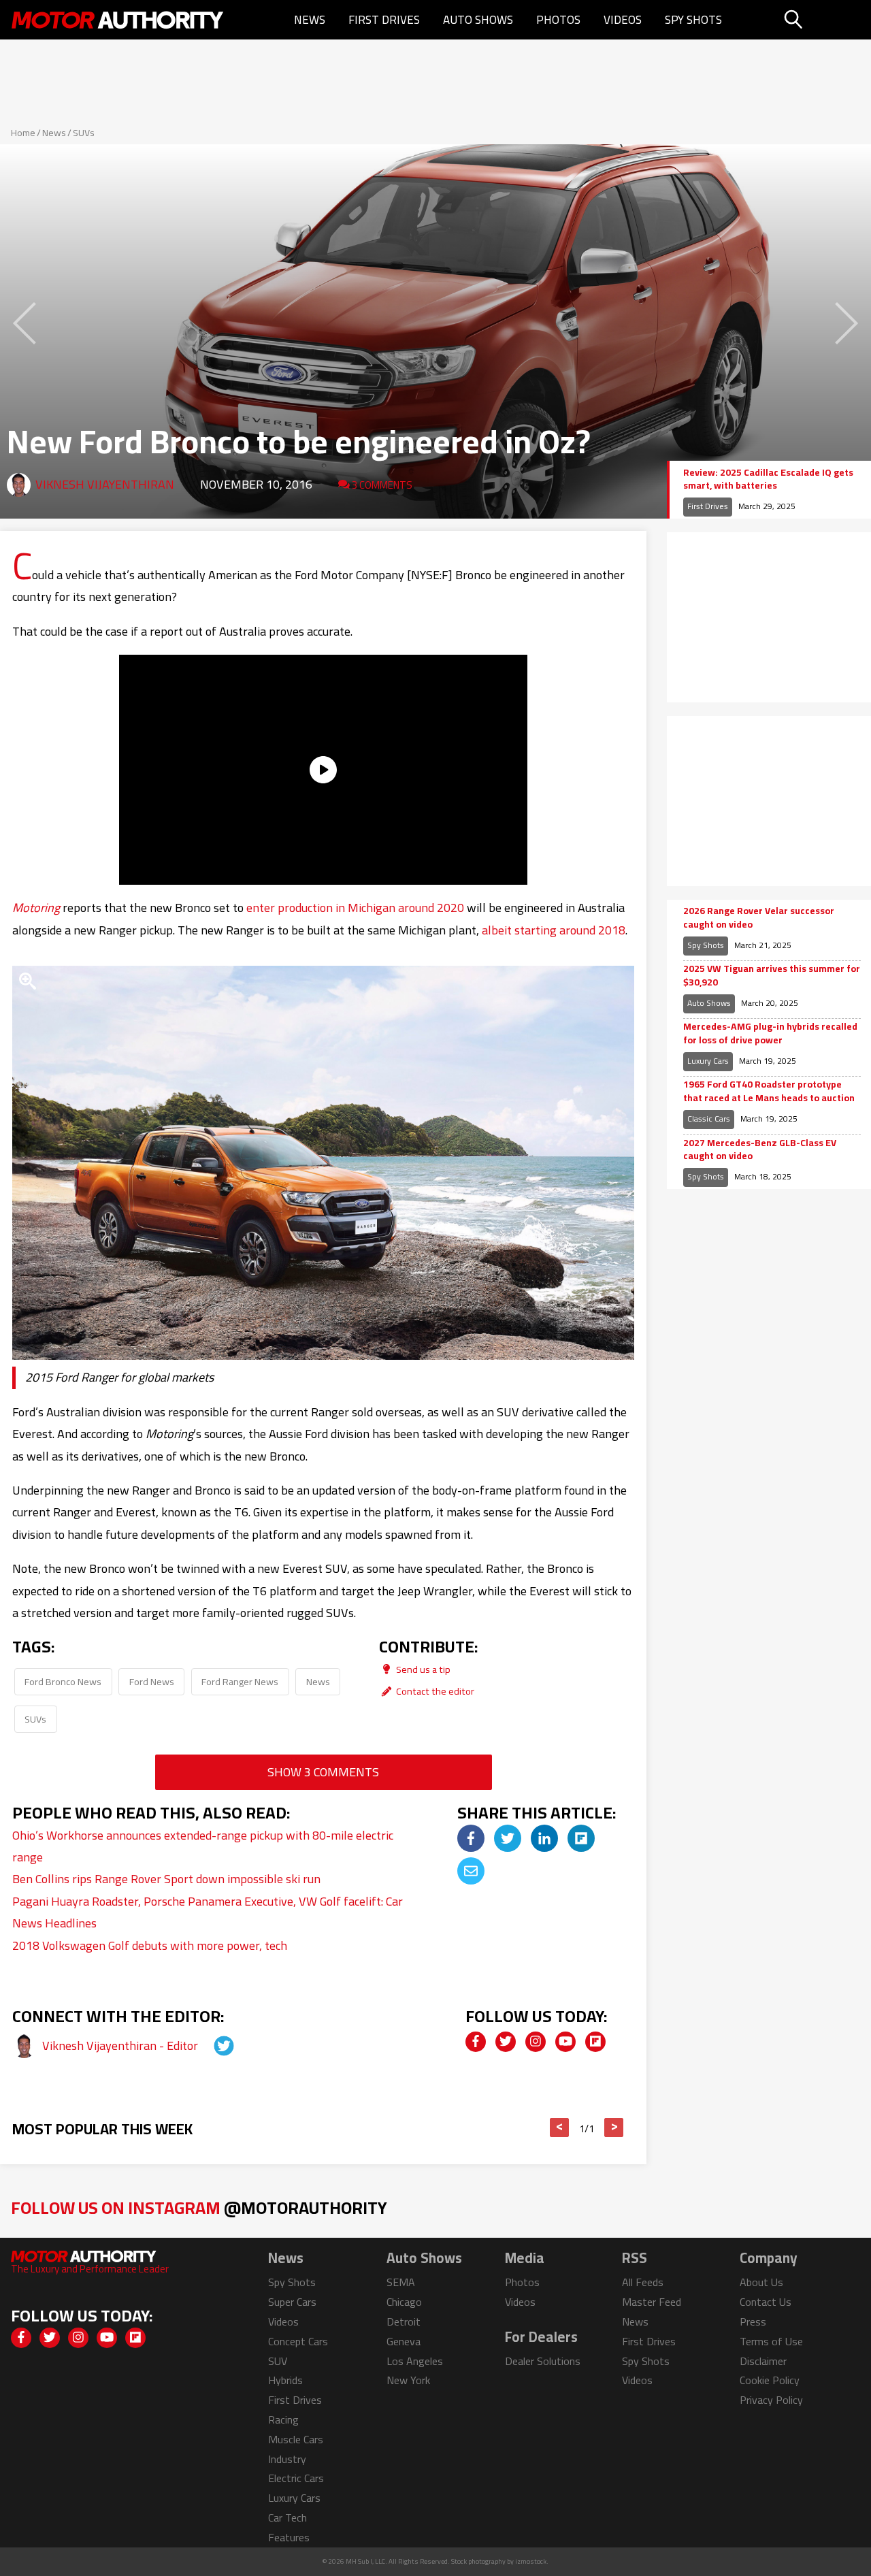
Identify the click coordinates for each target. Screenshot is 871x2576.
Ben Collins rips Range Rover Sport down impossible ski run (166, 1879)
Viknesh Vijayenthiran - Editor (121, 2045)
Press (753, 2321)
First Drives (384, 20)
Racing (283, 2419)
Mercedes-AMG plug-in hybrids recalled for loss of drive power (770, 1033)
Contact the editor (434, 1691)
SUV (278, 2361)
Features (289, 2537)
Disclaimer (763, 2361)
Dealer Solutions (543, 2361)
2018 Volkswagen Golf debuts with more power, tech (150, 1945)
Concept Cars (298, 2341)
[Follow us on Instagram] (536, 2042)
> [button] (614, 2127)
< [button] (560, 2127)
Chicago (404, 2302)
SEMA (401, 2282)
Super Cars (292, 2302)
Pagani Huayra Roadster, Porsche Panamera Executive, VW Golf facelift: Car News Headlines (208, 1912)
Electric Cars (296, 2478)
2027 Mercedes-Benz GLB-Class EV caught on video (760, 1150)
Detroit (404, 2321)
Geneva (404, 2341)
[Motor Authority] (118, 20)
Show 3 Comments (323, 1772)
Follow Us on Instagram (199, 2207)
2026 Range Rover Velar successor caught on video (759, 918)
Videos (623, 20)
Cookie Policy (770, 2380)
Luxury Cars (708, 1061)
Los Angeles (415, 2361)
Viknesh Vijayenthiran (105, 484)
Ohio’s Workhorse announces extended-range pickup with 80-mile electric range (203, 1846)
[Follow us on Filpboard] (595, 2042)
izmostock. (532, 2561)
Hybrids (285, 2380)
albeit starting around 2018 (554, 930)
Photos (558, 20)
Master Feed (652, 2302)
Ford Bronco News (63, 1681)
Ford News (152, 1681)
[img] (471, 1838)
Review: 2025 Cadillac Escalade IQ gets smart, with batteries (768, 479)
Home (23, 133)
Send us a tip (422, 1669)
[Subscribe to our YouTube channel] (565, 2042)
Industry (287, 2459)
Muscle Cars (296, 2439)
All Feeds (643, 2282)
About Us (761, 2282)
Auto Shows (478, 20)
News (310, 20)
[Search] (826, 20)
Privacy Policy (771, 2400)
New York (408, 2380)
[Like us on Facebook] (476, 2042)
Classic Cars (709, 1119)
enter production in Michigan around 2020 (355, 908)
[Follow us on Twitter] (506, 2042)
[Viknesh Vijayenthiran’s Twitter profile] (212, 2045)
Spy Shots (693, 20)
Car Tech (287, 2517)
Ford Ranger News (240, 1681)
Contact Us (766, 2302)
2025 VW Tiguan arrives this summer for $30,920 (772, 976)
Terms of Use (771, 2341)
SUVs (84, 133)
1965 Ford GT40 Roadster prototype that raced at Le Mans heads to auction (769, 1091)
